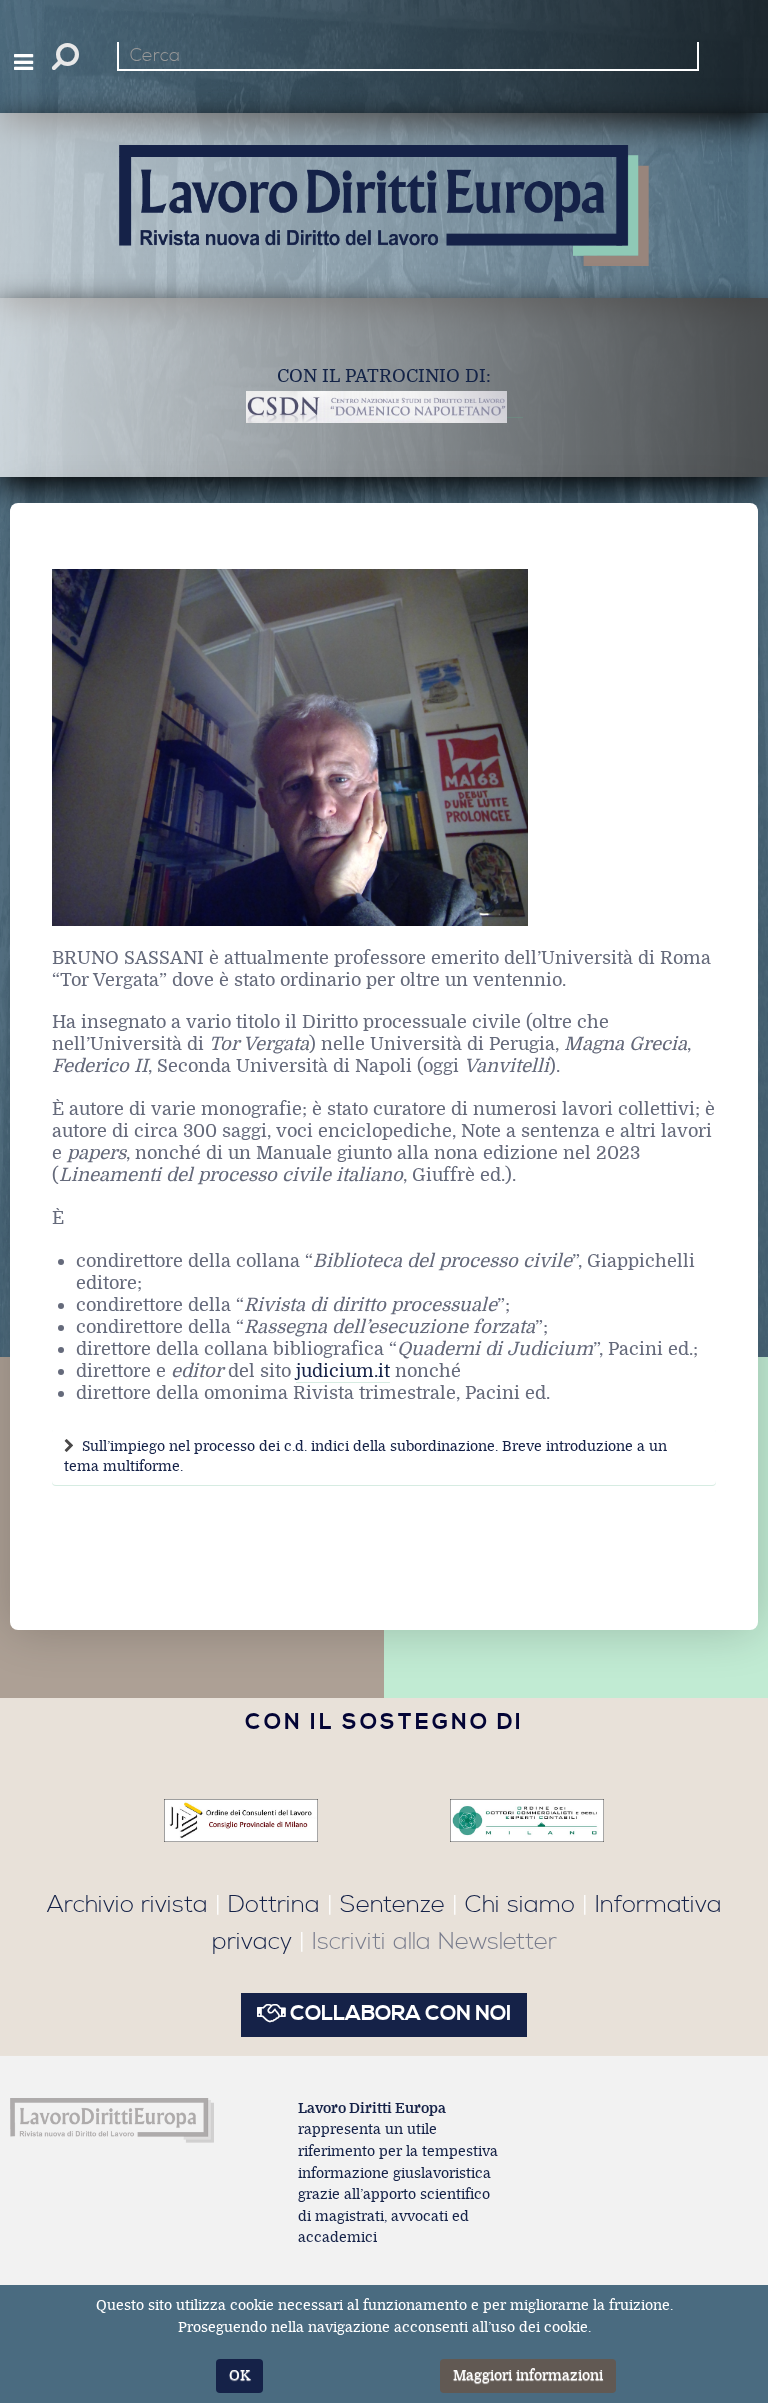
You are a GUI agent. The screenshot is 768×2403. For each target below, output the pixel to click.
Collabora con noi (398, 2014)
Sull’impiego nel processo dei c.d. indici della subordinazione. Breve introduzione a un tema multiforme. (365, 1456)
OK (239, 2375)
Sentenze (392, 1905)
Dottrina (274, 1905)
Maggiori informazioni (528, 2375)
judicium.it (343, 1371)
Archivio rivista (127, 1905)
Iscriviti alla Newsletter (434, 1942)
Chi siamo (520, 1905)
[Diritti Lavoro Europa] (112, 2121)
